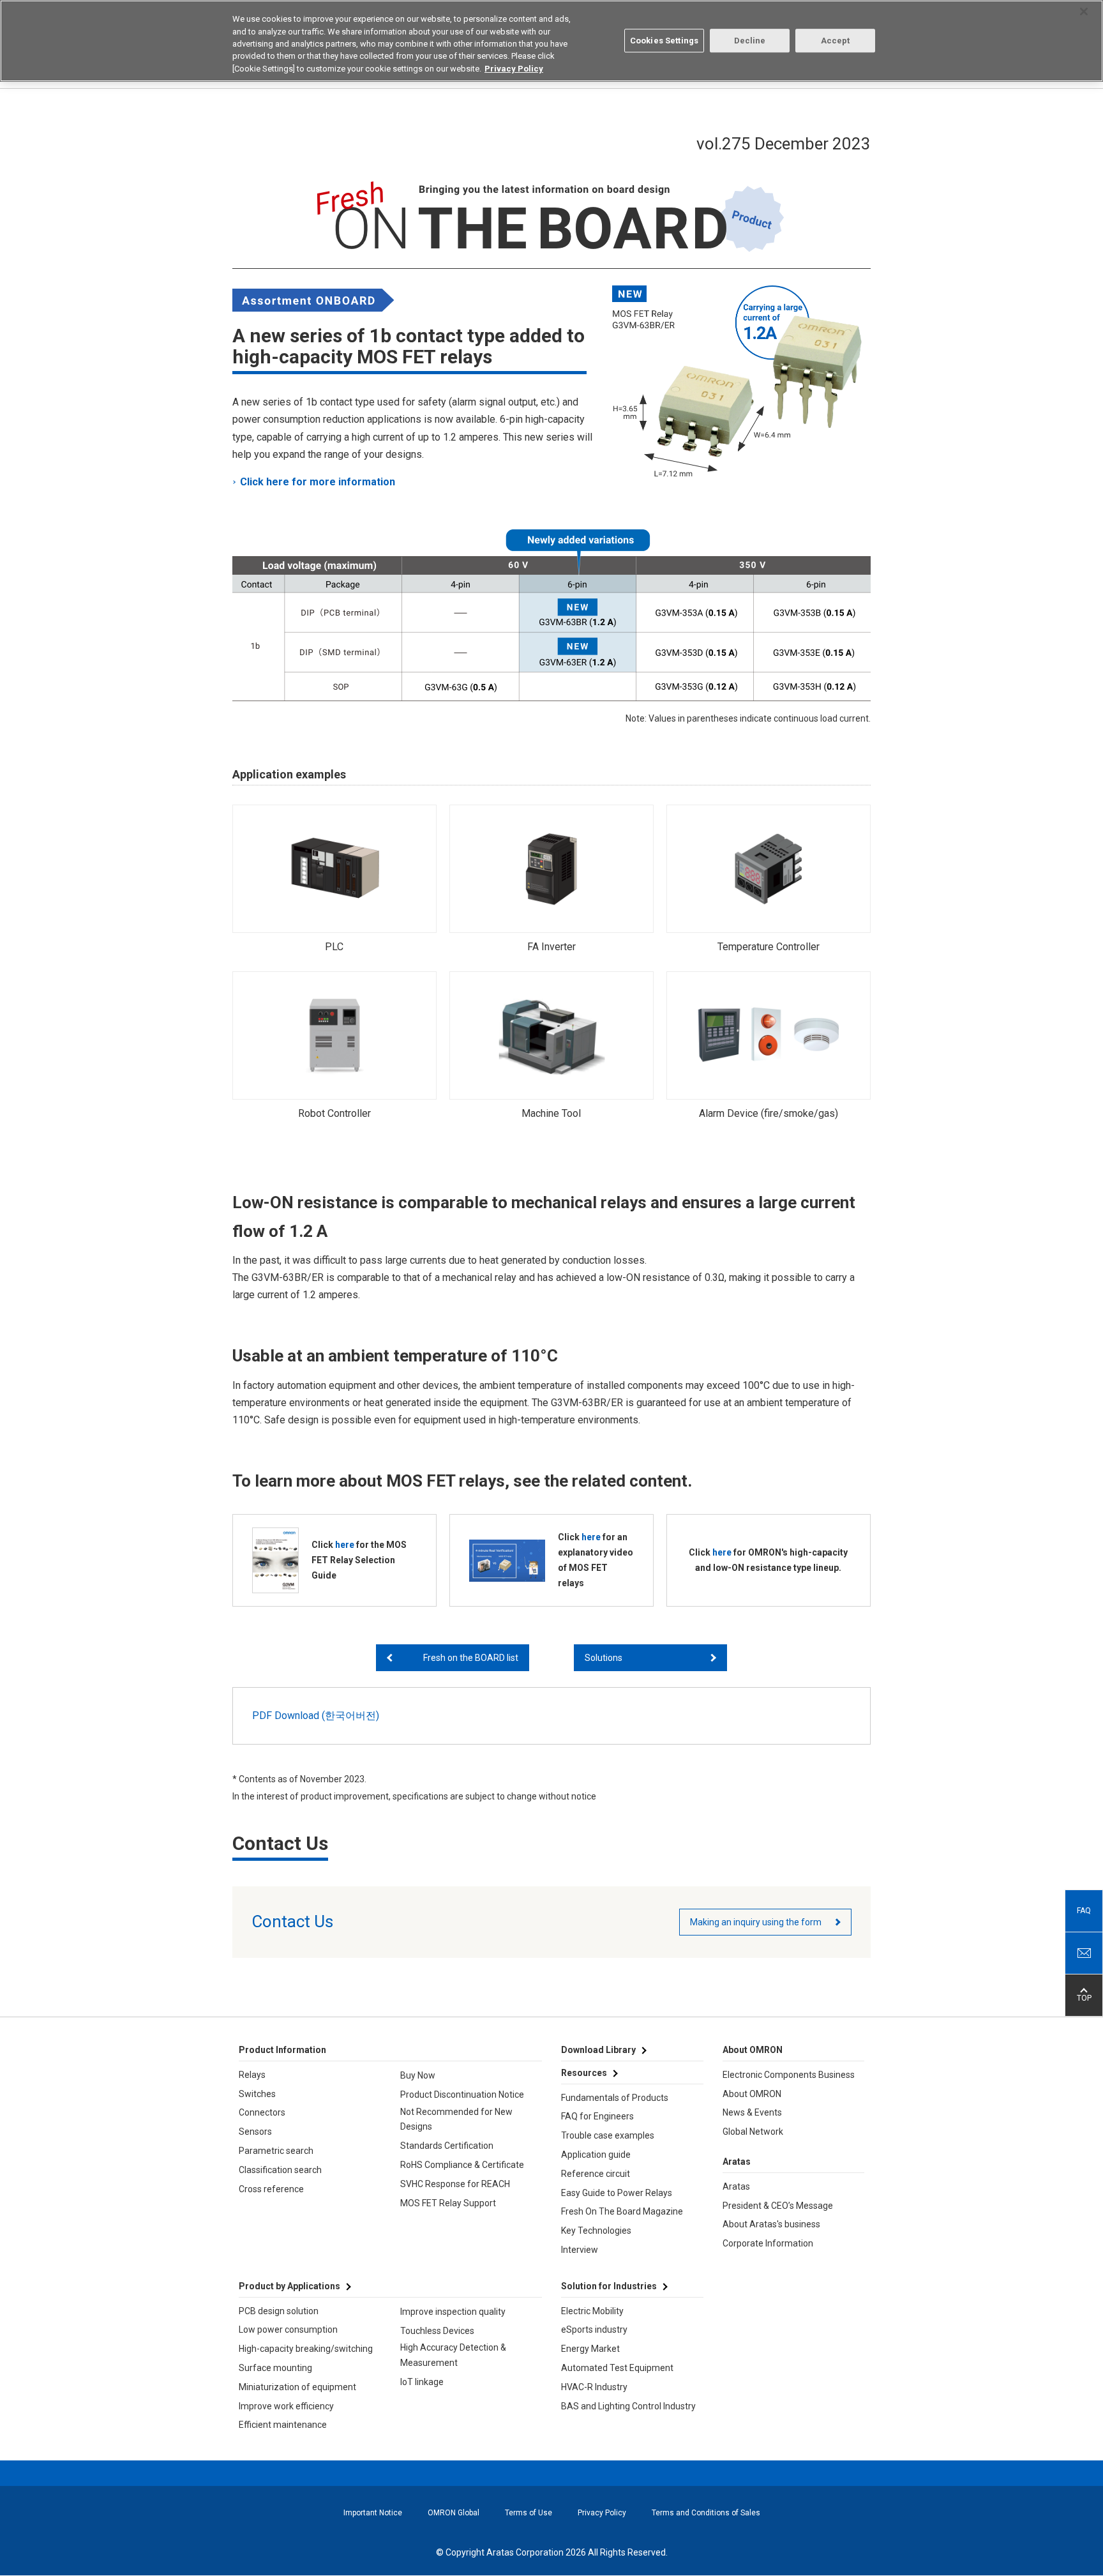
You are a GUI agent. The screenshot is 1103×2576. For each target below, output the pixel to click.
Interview (580, 2250)
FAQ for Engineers (597, 2116)
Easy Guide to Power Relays (617, 2193)
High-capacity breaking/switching (306, 2349)
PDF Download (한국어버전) (316, 1716)
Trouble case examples (608, 2135)
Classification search (280, 2170)
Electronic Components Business (789, 2075)
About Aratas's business (771, 2224)
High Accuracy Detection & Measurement (453, 2355)
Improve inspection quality (453, 2312)
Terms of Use (529, 2513)
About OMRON (752, 2094)
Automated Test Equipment (617, 2368)
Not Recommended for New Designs (456, 2119)
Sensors (255, 2132)
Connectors (262, 2112)
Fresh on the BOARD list (471, 1658)
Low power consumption (288, 2330)
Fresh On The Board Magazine (622, 2211)
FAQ (1084, 1911)
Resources (584, 2073)
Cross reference (271, 2189)
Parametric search (276, 2151)
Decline (750, 41)
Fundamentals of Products (615, 2098)
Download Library (598, 2050)
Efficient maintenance (283, 2425)
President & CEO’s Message (778, 2206)
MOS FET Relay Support (448, 2203)
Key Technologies (596, 2231)
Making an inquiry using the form (756, 1922)
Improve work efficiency (286, 2406)
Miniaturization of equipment (297, 2387)
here (345, 1545)
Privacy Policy (602, 2513)
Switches (257, 2094)
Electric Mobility (592, 2311)
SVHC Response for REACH (455, 2184)
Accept (836, 41)
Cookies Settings (664, 41)
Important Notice (373, 2513)
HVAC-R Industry (594, 2387)
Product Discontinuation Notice (462, 2095)
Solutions (604, 1658)
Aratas (736, 2186)
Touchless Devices (437, 2331)
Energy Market (590, 2349)
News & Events (752, 2112)
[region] (551, 41)
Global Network (753, 2132)
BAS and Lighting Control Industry (628, 2406)
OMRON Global (454, 2513)
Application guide (596, 2155)
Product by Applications (289, 2286)
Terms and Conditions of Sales (706, 2513)
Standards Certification (447, 2146)
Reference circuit (596, 2174)
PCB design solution (279, 2311)
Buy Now (418, 2075)
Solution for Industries (609, 2286)
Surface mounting (275, 2368)
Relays (252, 2075)
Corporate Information (768, 2243)
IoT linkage (422, 2382)
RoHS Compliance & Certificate (462, 2165)
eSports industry (594, 2330)
